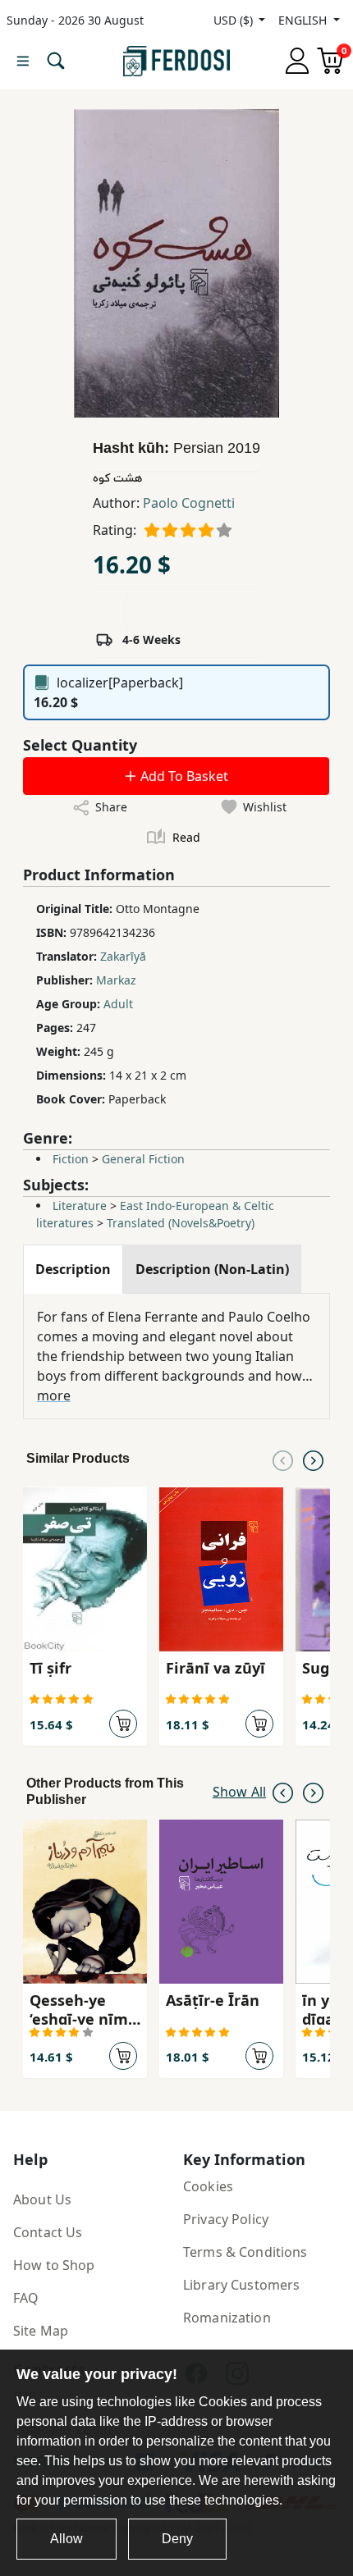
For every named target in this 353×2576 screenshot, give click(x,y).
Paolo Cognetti (189, 503)
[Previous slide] (283, 1459)
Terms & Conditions (245, 2252)
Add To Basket (183, 776)
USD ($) (235, 20)
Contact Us (48, 2232)
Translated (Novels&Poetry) (181, 1223)
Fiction (71, 1159)
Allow (66, 2539)
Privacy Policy (226, 2219)
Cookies (208, 2186)
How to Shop (54, 2265)
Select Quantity (80, 745)
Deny (177, 2539)
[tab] (73, 1269)
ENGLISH (304, 20)
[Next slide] (313, 1459)
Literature (80, 1206)
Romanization (227, 2318)
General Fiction (143, 1159)
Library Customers (241, 2285)
